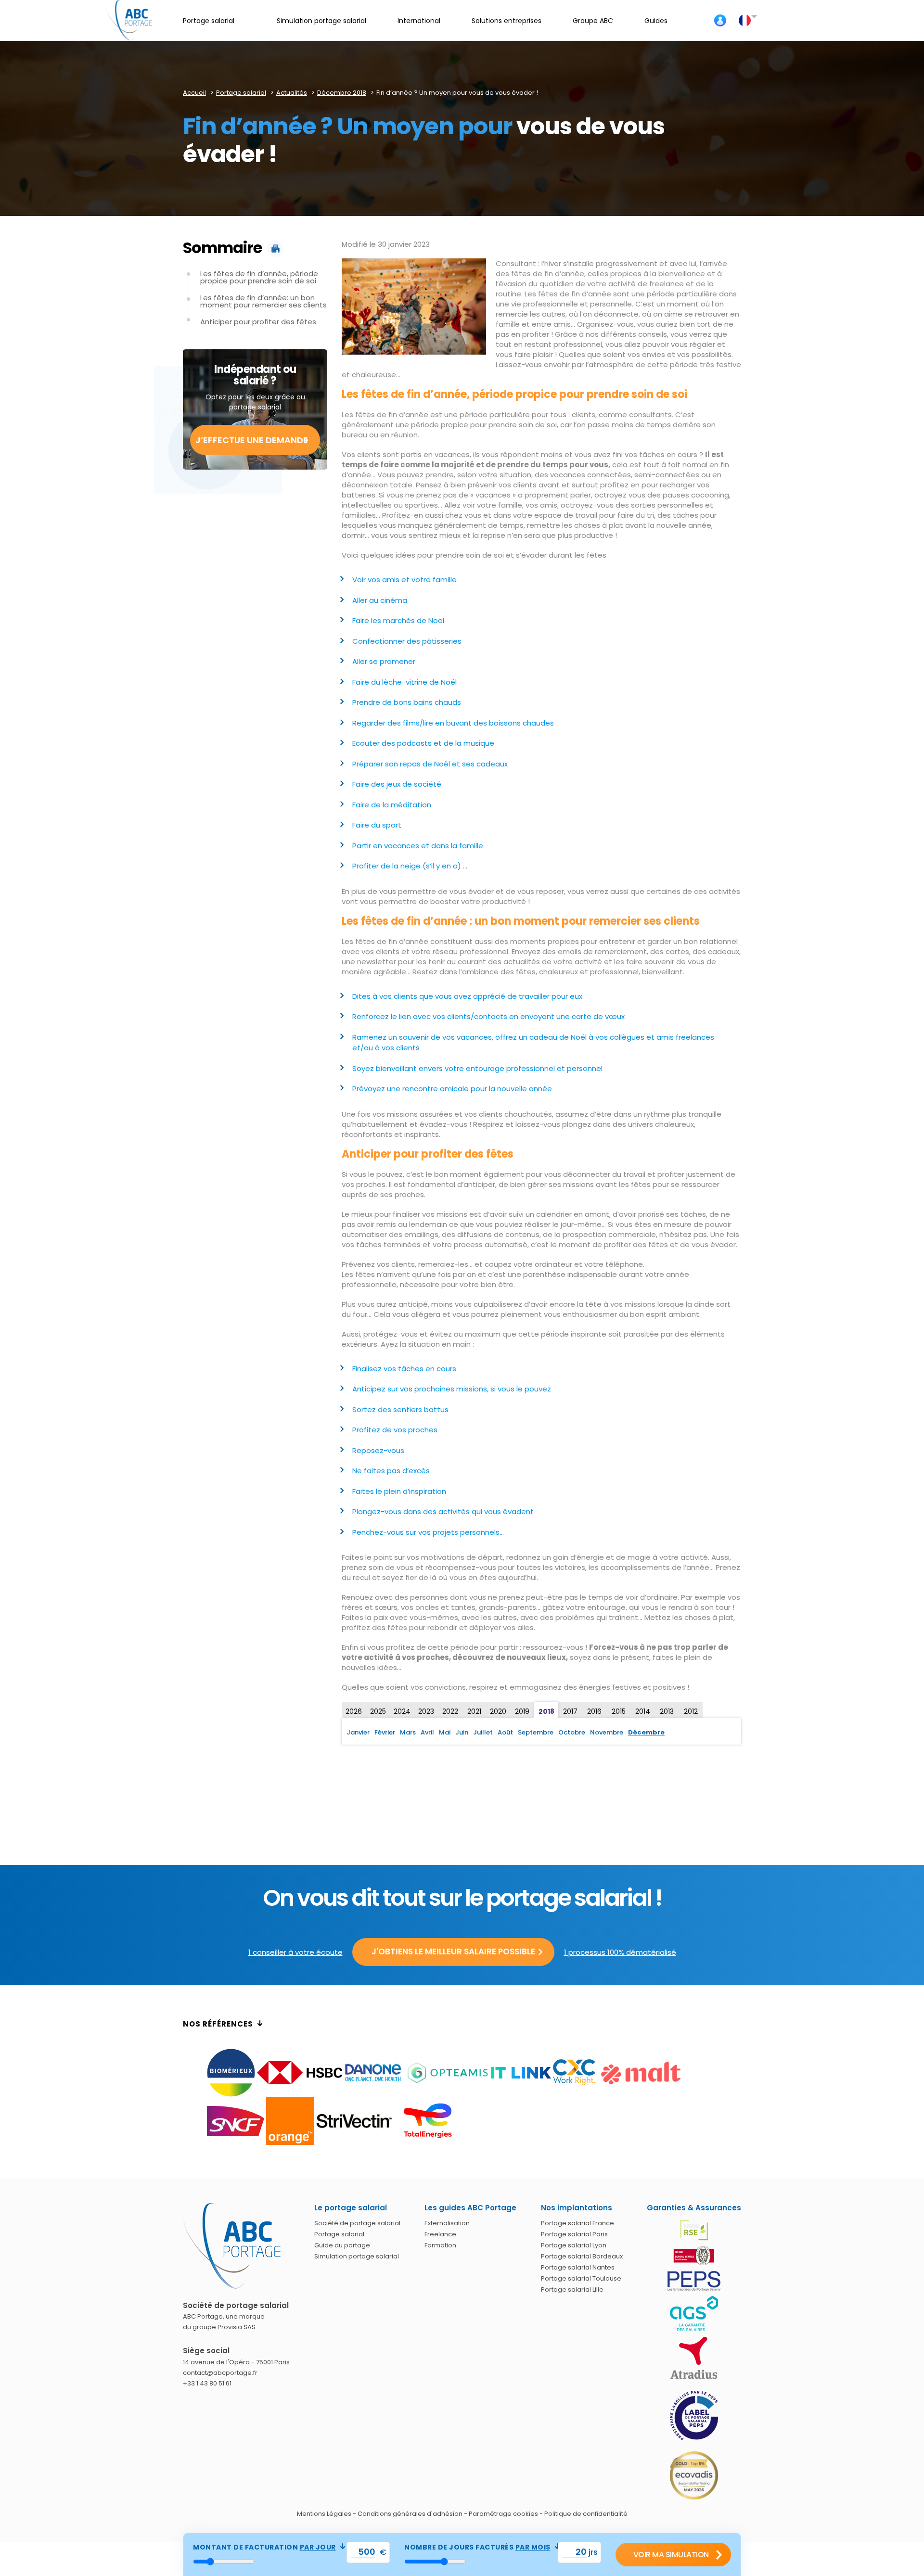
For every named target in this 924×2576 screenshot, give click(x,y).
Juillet (483, 1732)
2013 (667, 1711)
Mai (445, 1732)
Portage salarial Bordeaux (582, 2256)
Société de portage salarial (357, 2223)
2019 (522, 1711)
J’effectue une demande (252, 440)
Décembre (646, 1732)
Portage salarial (339, 2234)
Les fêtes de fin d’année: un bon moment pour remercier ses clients (263, 301)
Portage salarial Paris (574, 2234)
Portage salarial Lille (572, 2289)
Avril (427, 1732)
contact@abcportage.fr (220, 2373)
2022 (450, 1711)
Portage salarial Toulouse (581, 2278)
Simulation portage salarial (357, 2256)
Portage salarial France (577, 2223)
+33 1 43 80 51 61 (207, 2383)
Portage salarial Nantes (578, 2267)
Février (385, 1732)
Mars (408, 1732)
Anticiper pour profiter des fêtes (258, 322)
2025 (378, 1711)
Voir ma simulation (671, 2555)
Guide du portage (342, 2245)
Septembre (536, 1732)
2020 (498, 1711)
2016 (594, 1711)
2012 (691, 1711)
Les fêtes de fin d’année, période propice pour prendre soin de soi (259, 277)
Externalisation (447, 2223)
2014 (643, 1711)
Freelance (440, 2234)
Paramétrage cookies (503, 2514)
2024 (402, 1711)
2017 (570, 1711)
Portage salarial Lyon (574, 2245)
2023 (426, 1711)
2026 (354, 1711)
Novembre (607, 1732)
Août (505, 1732)
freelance (667, 284)
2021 (474, 1711)
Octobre (572, 1732)
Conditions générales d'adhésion (410, 2514)
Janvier (358, 1732)
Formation (440, 2245)
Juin (462, 1732)
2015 (619, 1711)
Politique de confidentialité (586, 2514)
